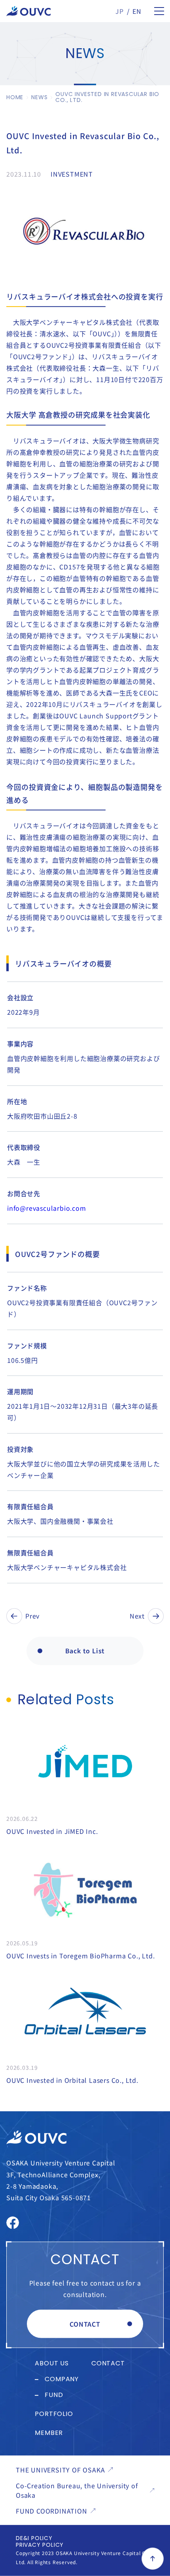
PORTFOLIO (54, 2414)
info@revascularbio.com (47, 1208)
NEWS (39, 97)
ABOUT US (52, 2364)
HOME (15, 97)
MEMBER (49, 2433)
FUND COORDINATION (52, 2511)
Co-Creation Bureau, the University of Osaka (77, 2490)
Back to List (85, 1651)
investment (72, 174)
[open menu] (159, 11)
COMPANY (62, 2380)
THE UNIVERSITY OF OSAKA (60, 2470)
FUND (54, 2395)
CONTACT (85, 2324)
